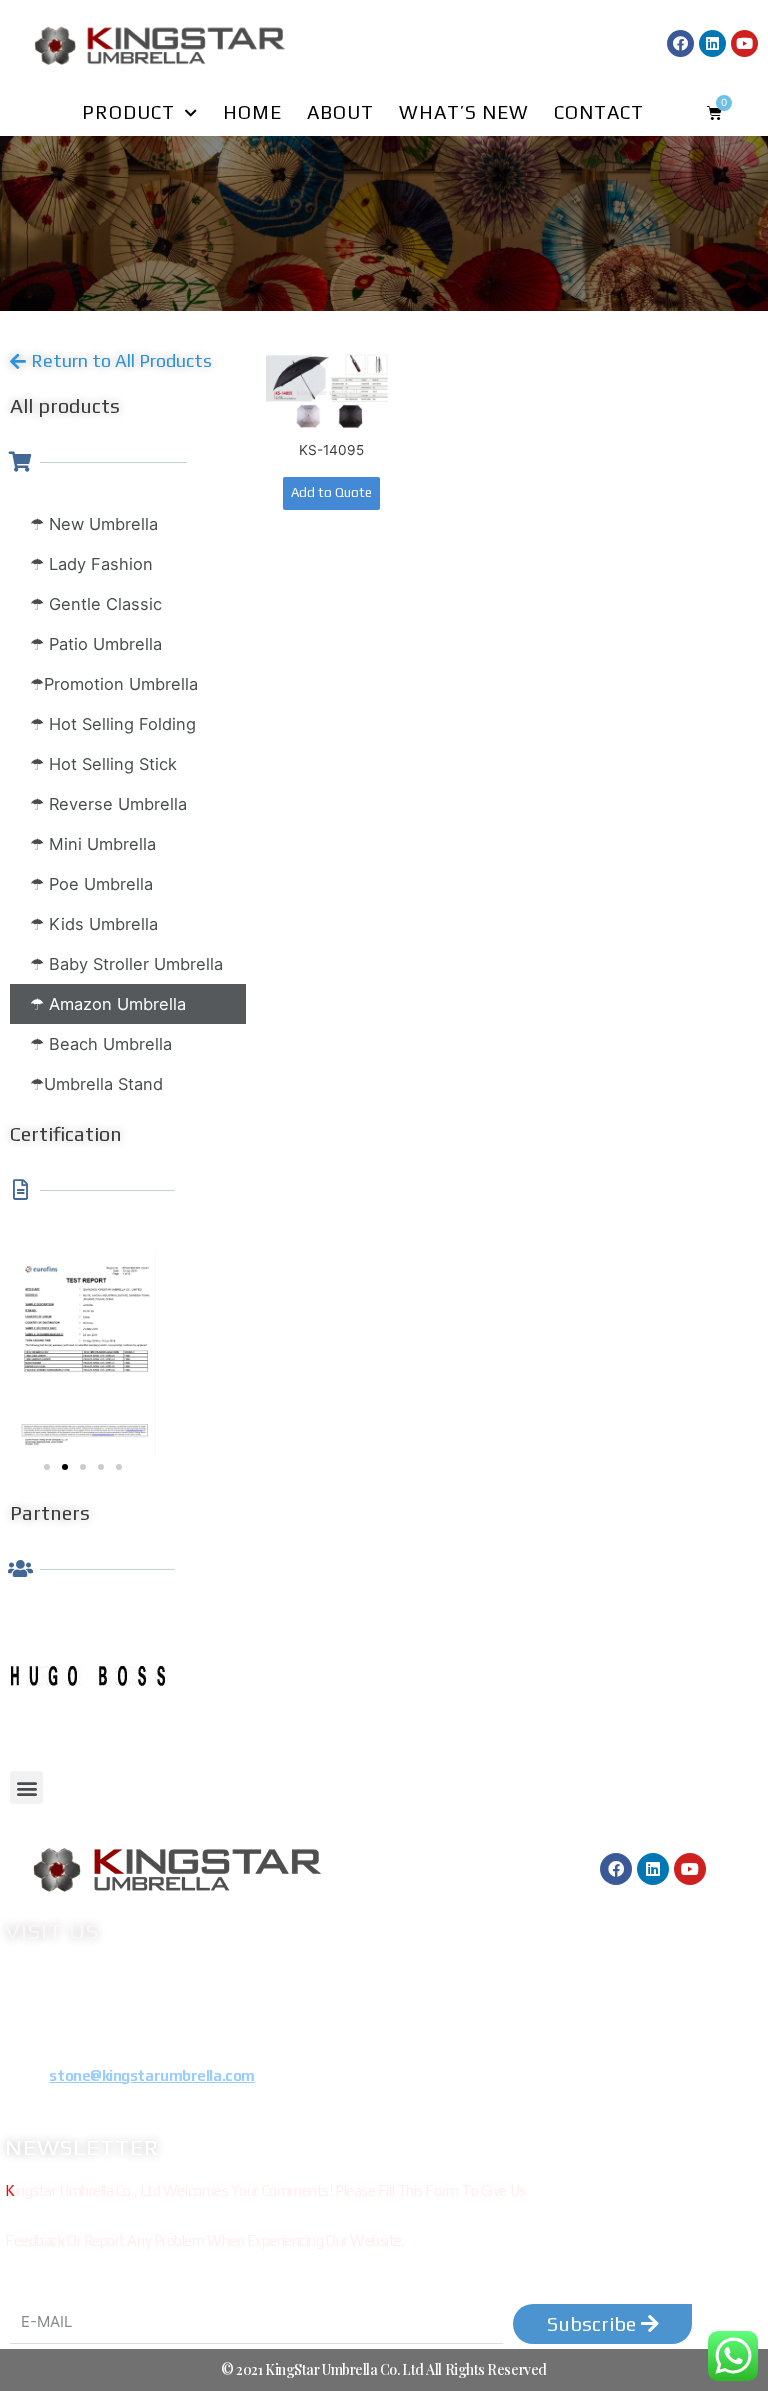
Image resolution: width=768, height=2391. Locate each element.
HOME (252, 112)
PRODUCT (128, 112)
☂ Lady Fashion (91, 564)
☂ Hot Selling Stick (103, 764)
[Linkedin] (712, 43)
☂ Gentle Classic (96, 604)
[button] (111, 361)
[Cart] (714, 112)
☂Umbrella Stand (96, 1084)
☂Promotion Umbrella (114, 684)
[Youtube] (744, 43)
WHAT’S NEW (464, 112)
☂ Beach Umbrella (101, 1044)
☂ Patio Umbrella (96, 644)
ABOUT (340, 112)
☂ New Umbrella (94, 524)
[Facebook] (680, 43)
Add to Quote (331, 492)
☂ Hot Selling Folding (113, 724)
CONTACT (599, 112)
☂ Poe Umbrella (91, 884)
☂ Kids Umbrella (94, 924)
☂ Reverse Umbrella (108, 804)
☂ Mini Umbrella (93, 844)
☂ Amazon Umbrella (108, 1004)
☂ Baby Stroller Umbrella (126, 964)
